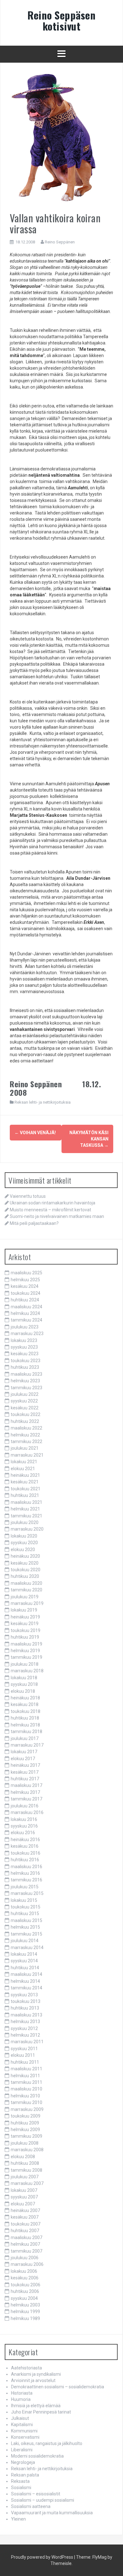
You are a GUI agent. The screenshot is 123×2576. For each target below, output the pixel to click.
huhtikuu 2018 (25, 1718)
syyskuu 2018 (24, 1684)
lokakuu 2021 (24, 1462)
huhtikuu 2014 (25, 1968)
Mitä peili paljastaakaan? (34, 1223)
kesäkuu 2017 (25, 1772)
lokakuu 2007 (24, 2190)
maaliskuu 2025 (26, 1273)
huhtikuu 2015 (25, 1914)
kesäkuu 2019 (25, 1624)
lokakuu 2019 (24, 1610)
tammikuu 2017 (26, 1799)
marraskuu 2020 (27, 1529)
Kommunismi (24, 2431)
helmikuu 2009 (25, 2130)
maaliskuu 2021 (26, 1502)
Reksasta (20, 2481)
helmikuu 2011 (25, 2076)
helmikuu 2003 (25, 2305)
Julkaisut (20, 2418)
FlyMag (100, 2557)
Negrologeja (23, 2462)
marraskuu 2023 (27, 1333)
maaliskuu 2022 (26, 1428)
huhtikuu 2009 (25, 2123)
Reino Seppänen (60, 242)
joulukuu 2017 (25, 1738)
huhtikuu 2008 (25, 2163)
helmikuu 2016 (25, 1873)
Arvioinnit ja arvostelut (33, 2380)
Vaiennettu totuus (28, 1196)
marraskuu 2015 (27, 1893)
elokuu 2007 (23, 2204)
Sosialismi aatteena (31, 2506)
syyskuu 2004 (24, 2298)
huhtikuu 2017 (25, 1779)
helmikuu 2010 (25, 2096)
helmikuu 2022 (25, 1435)
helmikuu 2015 (25, 1927)
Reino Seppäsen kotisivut (61, 20)
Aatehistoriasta (26, 2368)
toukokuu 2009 (26, 2116)
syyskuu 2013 (24, 1995)
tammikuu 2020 (26, 1590)
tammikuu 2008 (26, 2170)
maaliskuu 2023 (26, 1374)
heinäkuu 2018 (25, 1698)
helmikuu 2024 (25, 1313)
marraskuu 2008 (27, 2150)
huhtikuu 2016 (25, 1860)
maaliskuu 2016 (26, 1867)
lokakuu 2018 (24, 1678)
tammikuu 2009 (26, 2136)
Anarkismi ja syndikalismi (36, 2374)
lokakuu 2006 (24, 2271)
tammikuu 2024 (26, 1320)
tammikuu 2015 (26, 1934)
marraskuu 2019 (27, 1603)
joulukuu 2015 (25, 1887)
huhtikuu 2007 (25, 2231)
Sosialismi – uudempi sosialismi (43, 2500)
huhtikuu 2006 (25, 2291)
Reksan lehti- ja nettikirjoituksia (43, 1102)
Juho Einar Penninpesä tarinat (41, 2412)
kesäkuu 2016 (25, 1846)
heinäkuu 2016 (25, 1840)
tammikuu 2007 (26, 2251)
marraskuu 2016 (27, 1812)
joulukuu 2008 (25, 2143)
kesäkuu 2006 (25, 2278)
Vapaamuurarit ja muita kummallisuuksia (52, 2513)
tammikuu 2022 (26, 1442)
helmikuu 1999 (25, 2312)
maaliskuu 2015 (26, 1920)
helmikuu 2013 (25, 2022)
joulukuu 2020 (25, 1522)
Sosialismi (21, 2488)
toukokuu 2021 (26, 1489)
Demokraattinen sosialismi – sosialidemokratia (58, 2387)
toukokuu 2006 (26, 2285)
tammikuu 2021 (26, 1516)
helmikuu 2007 (25, 2244)
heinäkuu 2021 (25, 1475)
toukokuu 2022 (26, 1414)
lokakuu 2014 (24, 1954)
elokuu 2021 (23, 1469)
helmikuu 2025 (25, 1280)
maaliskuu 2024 (26, 1307)
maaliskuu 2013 (26, 2015)
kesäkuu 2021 (25, 1482)
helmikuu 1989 (25, 2318)
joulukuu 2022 (25, 1394)
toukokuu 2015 (26, 1907)
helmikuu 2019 (25, 1651)
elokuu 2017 (23, 1759)
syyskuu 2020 (24, 1543)
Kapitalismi (22, 2425)
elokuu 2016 (23, 1833)
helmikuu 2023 (25, 1381)
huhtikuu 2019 (25, 1637)
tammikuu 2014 (26, 1988)
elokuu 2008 (23, 2157)
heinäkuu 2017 (25, 1765)
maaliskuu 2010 (26, 2089)
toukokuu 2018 (26, 1711)
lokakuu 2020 (24, 1536)
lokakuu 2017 (24, 1752)
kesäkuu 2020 (25, 1563)
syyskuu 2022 (24, 1401)
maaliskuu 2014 (26, 1974)
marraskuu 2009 (27, 2109)
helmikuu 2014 (25, 1981)
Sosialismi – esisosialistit (36, 2494)
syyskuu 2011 (24, 2049)
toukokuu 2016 (26, 1853)
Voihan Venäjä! (35, 1133)
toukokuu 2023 (26, 1361)
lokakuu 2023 (24, 1340)
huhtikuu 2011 (25, 2062)
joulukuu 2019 (25, 1597)
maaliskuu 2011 (26, 2069)
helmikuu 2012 (25, 2035)
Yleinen (18, 2519)
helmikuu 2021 (25, 1509)
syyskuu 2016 (24, 1826)
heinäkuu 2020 (25, 1556)
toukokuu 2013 (26, 2001)
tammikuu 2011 (26, 2082)
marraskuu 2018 (27, 1671)
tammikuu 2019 (26, 1657)
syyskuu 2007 (24, 2197)
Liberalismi (22, 2450)
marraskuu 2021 (27, 1455)
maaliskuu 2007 (26, 2238)
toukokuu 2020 (26, 1570)
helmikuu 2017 (25, 1792)
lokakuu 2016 (24, 1819)
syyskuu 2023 (24, 1347)
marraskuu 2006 (27, 2264)
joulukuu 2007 (25, 2177)
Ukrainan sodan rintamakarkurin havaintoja (53, 1203)
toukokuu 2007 (26, 2224)
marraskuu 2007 (27, 2183)
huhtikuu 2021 (25, 1495)
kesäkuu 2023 (25, 1354)
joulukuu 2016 (25, 1806)
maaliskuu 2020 (26, 1583)
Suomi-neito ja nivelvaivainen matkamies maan (57, 1216)
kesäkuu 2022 (25, 1408)
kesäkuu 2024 (25, 1286)
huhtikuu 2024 (25, 1300)
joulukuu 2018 (25, 1664)
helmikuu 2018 (25, 1725)
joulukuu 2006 (25, 2258)
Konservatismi (25, 2437)
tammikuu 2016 (26, 1880)
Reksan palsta (25, 2475)
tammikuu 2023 (26, 1388)
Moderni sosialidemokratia (37, 2456)
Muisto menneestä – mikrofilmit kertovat (50, 1210)
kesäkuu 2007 (25, 2217)
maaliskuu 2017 (26, 1785)
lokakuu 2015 (24, 1900)
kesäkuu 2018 (25, 1704)
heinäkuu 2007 (25, 2210)
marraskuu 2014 (27, 1948)
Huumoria (21, 2399)
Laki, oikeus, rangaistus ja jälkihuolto (47, 2443)
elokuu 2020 (23, 1550)
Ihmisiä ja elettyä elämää (36, 2406)
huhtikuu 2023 (25, 1367)
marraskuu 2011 (27, 2042)
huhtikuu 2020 (25, 1576)
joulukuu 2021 (25, 1448)
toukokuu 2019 (26, 1630)
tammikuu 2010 (26, 2102)
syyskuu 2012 (24, 2028)
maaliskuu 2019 (26, 1644)
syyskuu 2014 (24, 1961)
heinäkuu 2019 (25, 1617)
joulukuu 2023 (25, 1327)
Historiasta (22, 2393)
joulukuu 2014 (25, 1941)
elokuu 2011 (23, 2055)
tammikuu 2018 (26, 1732)
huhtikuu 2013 (25, 2008)
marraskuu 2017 (27, 1745)
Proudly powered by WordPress (42, 2557)
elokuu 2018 (23, 1691)
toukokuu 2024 (26, 1293)
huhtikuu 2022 (25, 1421)
